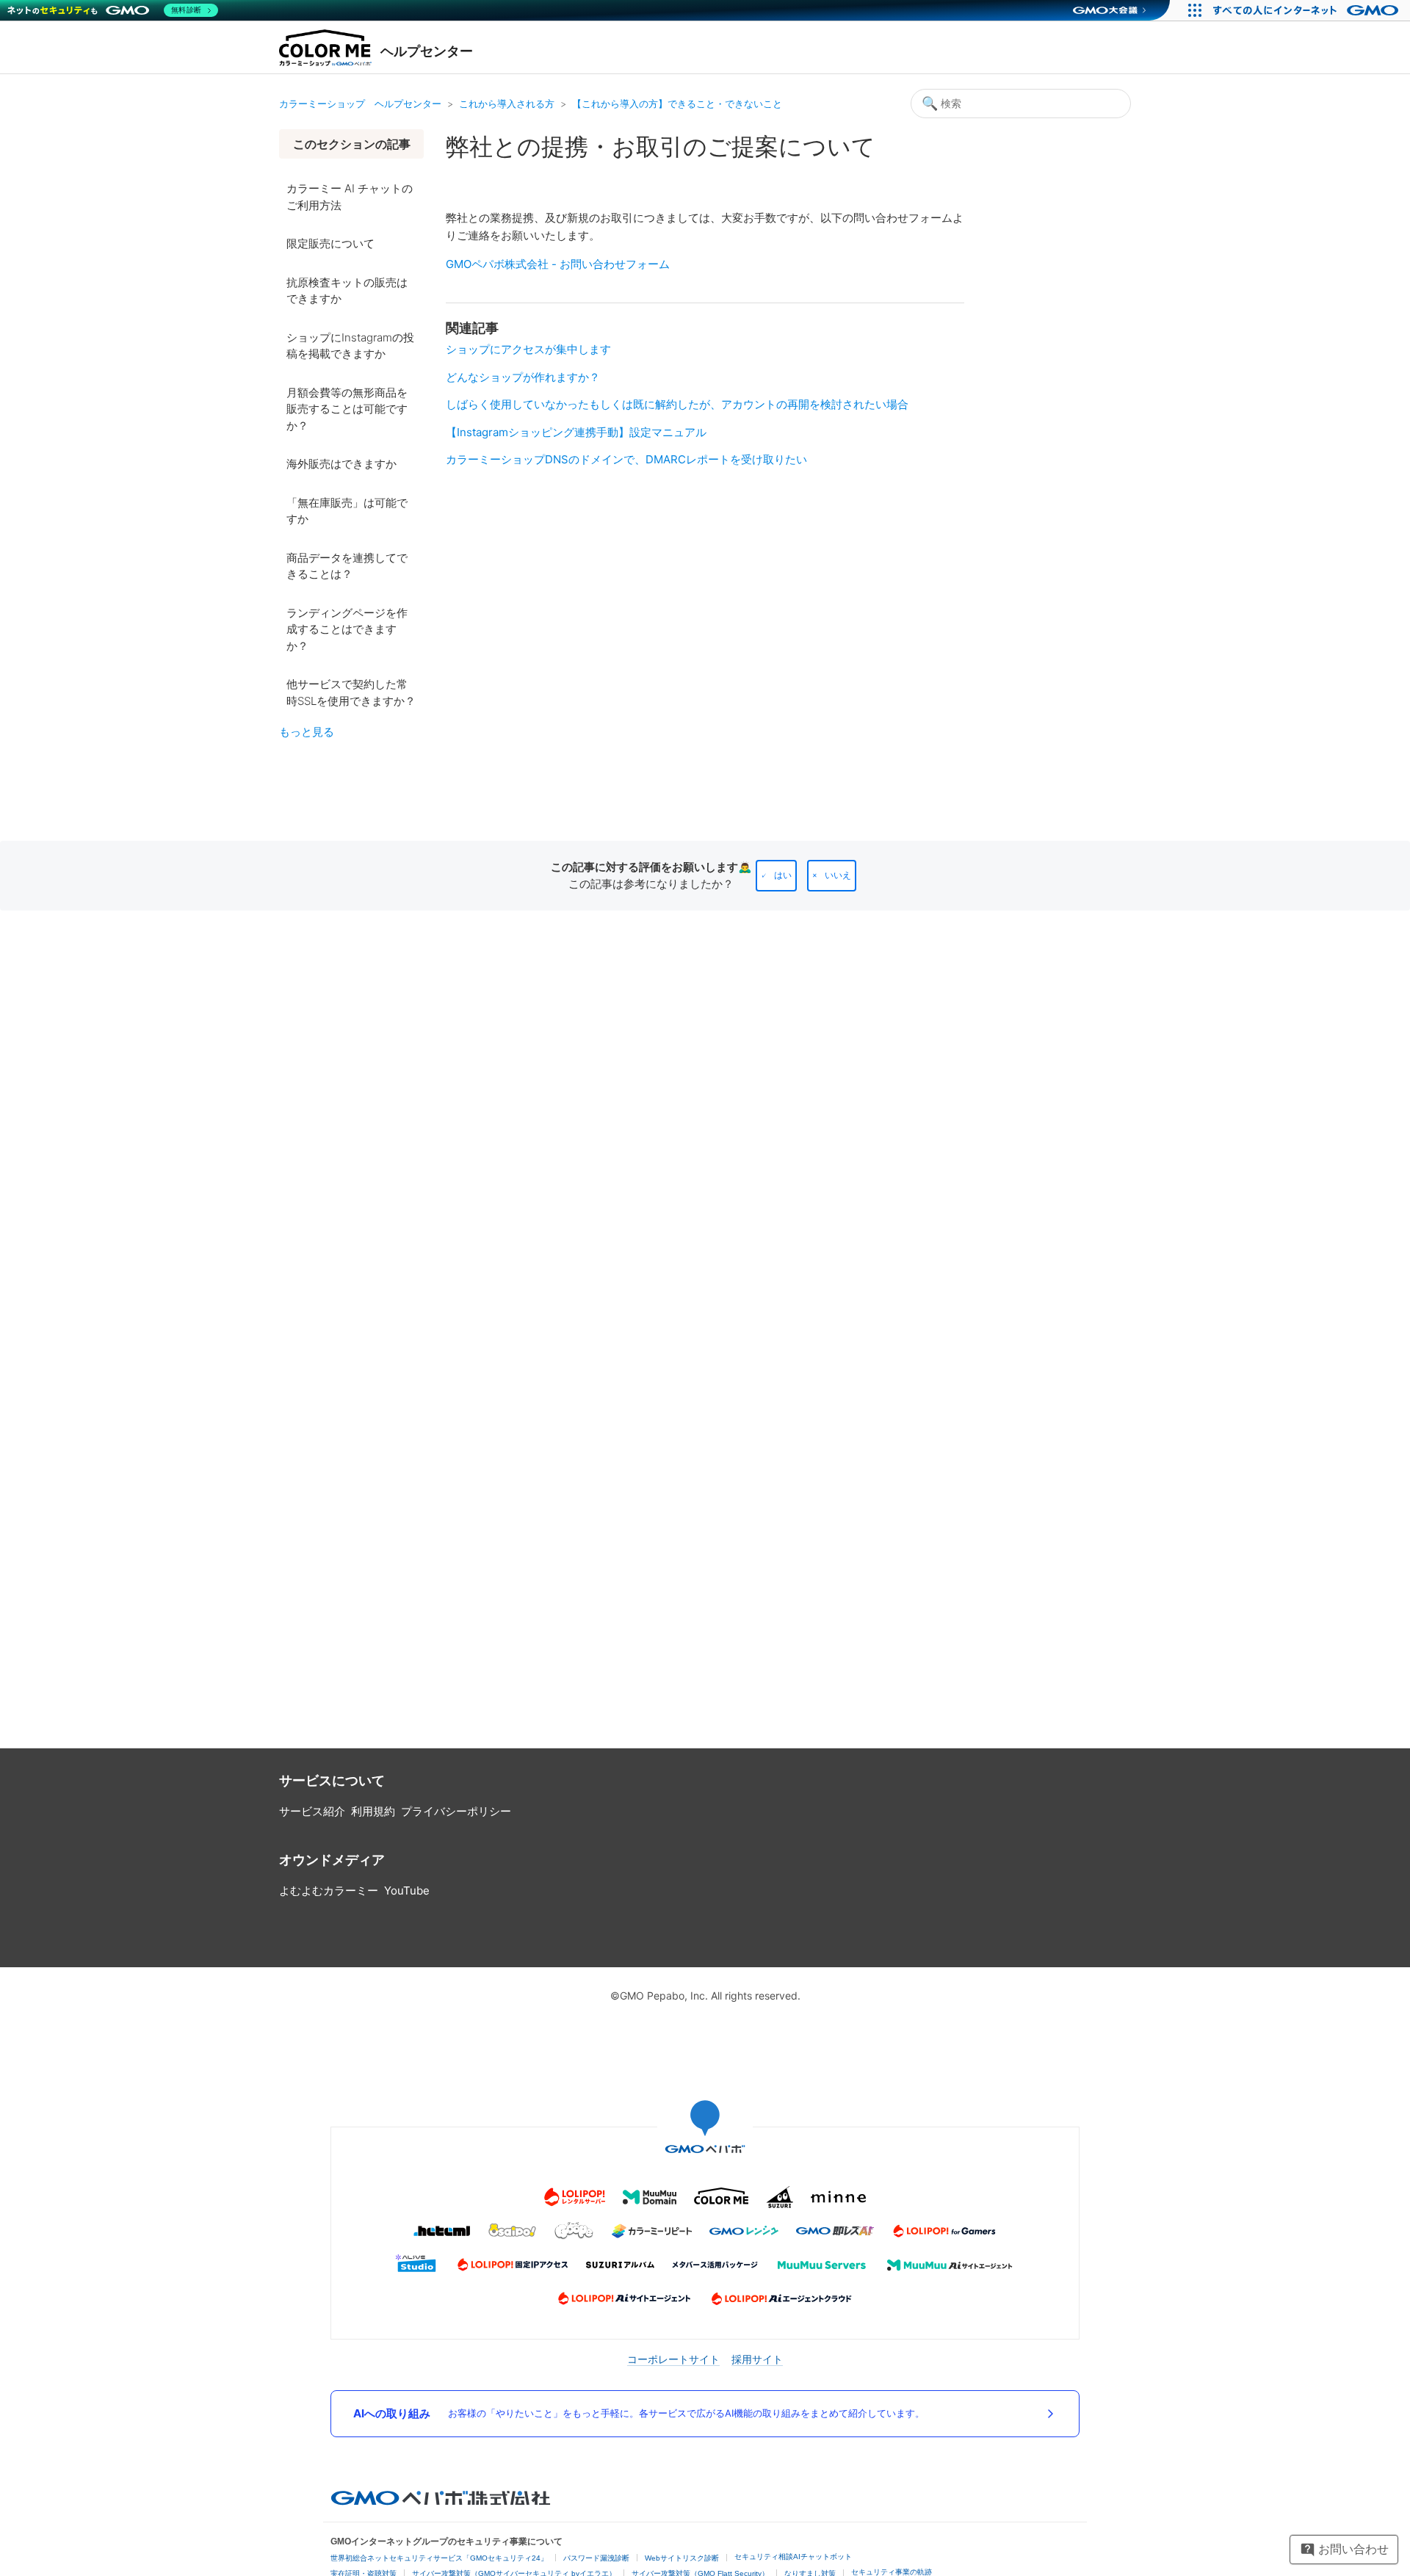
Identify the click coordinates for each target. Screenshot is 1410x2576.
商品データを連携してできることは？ (347, 566)
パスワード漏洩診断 (596, 2558)
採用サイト (757, 2359)
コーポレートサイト (673, 2359)
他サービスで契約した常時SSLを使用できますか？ (351, 692)
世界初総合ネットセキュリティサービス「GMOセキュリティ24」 (439, 2558)
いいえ (838, 875)
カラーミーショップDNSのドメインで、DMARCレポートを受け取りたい (626, 459)
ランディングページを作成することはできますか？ (347, 629)
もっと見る (307, 732)
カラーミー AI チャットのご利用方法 (350, 197)
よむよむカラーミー (329, 1891)
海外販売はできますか (341, 464)
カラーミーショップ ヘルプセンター (360, 104)
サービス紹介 (312, 1811)
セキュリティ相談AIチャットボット (793, 2557)
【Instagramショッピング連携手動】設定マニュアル (576, 432)
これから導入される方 (507, 104)
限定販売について (330, 243)
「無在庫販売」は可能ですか (347, 511)
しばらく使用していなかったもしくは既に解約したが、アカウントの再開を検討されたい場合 (677, 404)
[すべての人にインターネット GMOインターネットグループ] (1308, 10)
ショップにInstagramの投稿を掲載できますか (350, 346)
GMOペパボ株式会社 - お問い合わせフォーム (558, 264)
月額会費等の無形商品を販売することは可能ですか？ (347, 409)
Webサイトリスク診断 (682, 2558)
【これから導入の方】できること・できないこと (677, 104)
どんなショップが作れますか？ (523, 377)
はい (783, 875)
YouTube (407, 1891)
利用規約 (373, 1811)
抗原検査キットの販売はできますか (347, 291)
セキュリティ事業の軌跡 (892, 2572)
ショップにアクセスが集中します (528, 349)
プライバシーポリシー (456, 1811)
